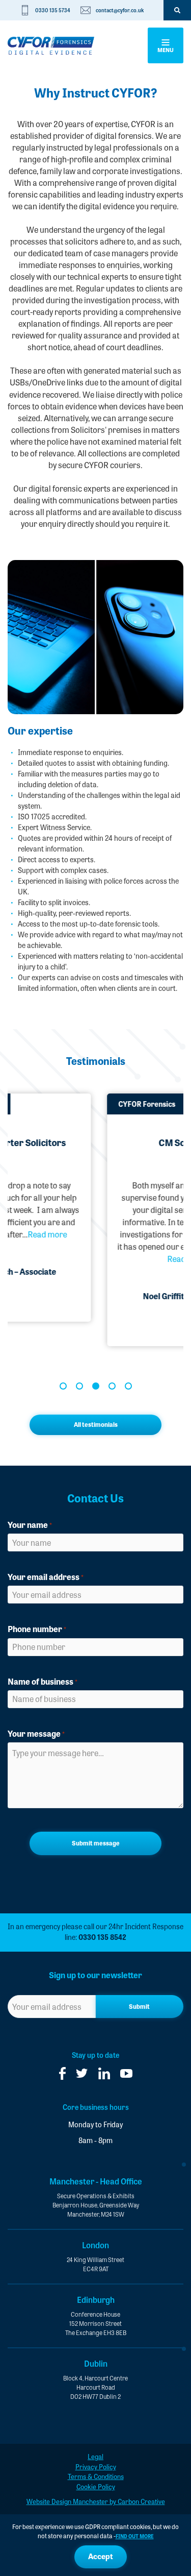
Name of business (43, 1681)
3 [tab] (96, 1386)
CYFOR (51, 46)
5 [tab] (128, 1386)
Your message (36, 1733)
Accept (101, 2556)
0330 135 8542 (102, 1937)
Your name (30, 1525)
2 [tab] (79, 1386)
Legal (95, 2456)
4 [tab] (112, 1386)
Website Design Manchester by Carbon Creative (96, 2501)
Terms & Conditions (96, 2476)
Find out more (135, 2536)
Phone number (37, 1629)
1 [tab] (63, 1386)
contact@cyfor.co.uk (120, 10)
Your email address (46, 1577)
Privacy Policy (96, 2466)
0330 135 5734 (53, 10)
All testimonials (96, 1424)
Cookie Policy (96, 2486)
